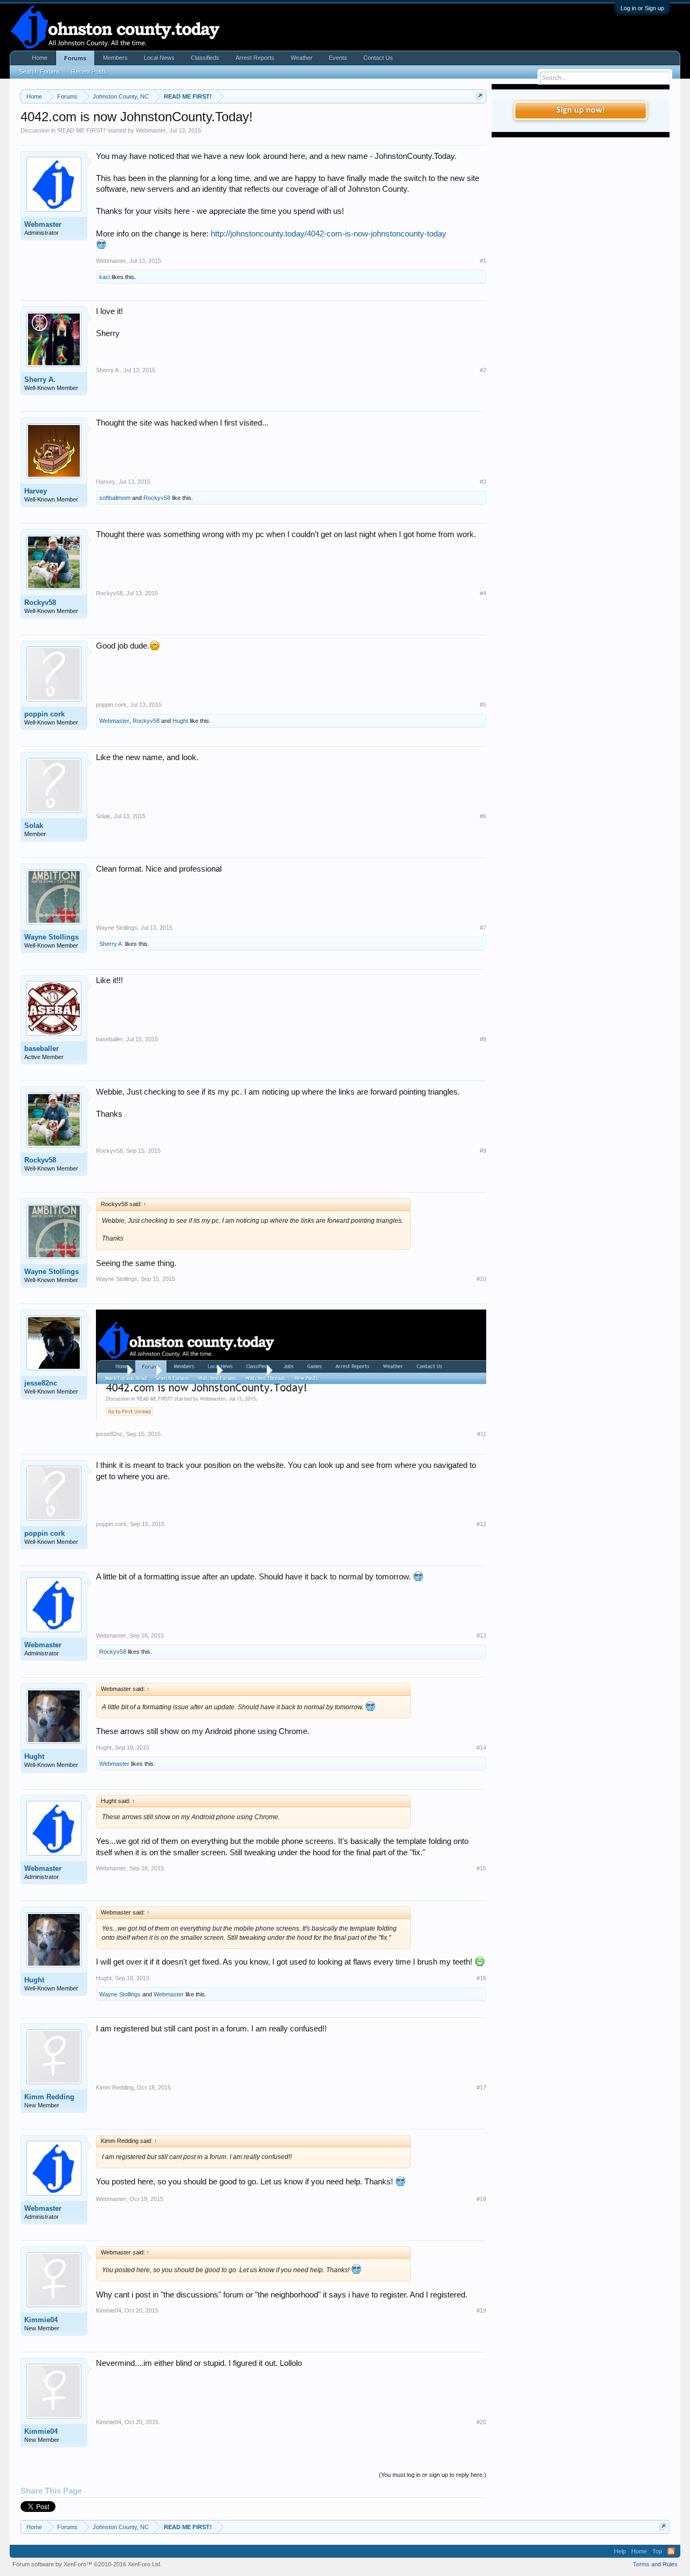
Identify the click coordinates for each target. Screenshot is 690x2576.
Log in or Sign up (642, 8)
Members (115, 58)
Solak (34, 826)
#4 (483, 593)
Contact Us (378, 58)
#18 (481, 2199)
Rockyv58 (157, 498)
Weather (302, 58)
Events (338, 58)
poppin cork (44, 714)
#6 (483, 816)
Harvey (36, 491)
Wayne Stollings (51, 937)
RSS (671, 2551)
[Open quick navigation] (479, 96)
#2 (483, 370)
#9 (483, 1151)
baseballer (42, 1049)
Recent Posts (89, 72)
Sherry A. (40, 380)
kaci (105, 277)
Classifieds (205, 58)
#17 (481, 2087)
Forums (75, 58)
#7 (483, 928)
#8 (483, 1039)
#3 (483, 482)
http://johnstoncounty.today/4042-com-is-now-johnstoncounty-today (329, 234)
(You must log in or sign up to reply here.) (433, 2475)
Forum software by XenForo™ (87, 2564)
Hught (180, 721)
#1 (483, 261)
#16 (481, 1978)
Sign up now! (581, 110)
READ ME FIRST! (82, 130)
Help (620, 2551)
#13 (481, 1635)
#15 (481, 1868)
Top (657, 2551)
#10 (481, 1279)
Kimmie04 (41, 2320)
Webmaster (151, 130)
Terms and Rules (655, 2564)
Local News (159, 58)
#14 (481, 1747)
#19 (481, 2310)
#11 (482, 1434)
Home (40, 58)
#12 (481, 1524)
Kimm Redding (49, 2097)
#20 (481, 2422)
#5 (483, 705)
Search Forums (40, 72)
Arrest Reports (255, 58)
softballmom (115, 498)
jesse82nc (41, 1383)
